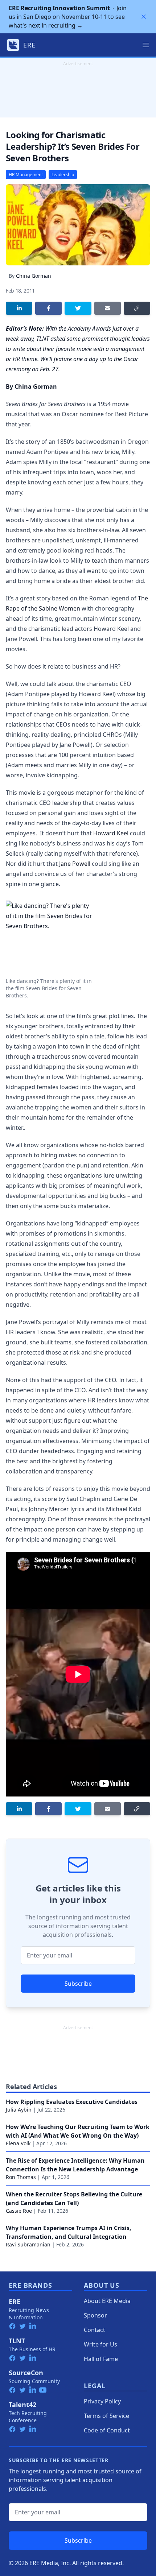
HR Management (26, 175)
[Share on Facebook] (48, 308)
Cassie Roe (19, 2211)
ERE (15, 2302)
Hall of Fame (101, 2359)
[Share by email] (108, 308)
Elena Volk (18, 2143)
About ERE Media (107, 2301)
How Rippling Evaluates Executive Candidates (72, 2102)
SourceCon (26, 2373)
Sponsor (95, 2315)
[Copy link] (137, 308)
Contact (95, 2330)
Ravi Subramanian (28, 2244)
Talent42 (22, 2405)
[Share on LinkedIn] (19, 308)
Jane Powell (75, 864)
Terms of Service (106, 2416)
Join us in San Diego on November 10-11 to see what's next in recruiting (68, 17)
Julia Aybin (19, 2110)
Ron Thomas (21, 2177)
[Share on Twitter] (78, 308)
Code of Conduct (107, 2430)
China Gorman (34, 276)
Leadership (63, 175)
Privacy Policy (102, 2401)
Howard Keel (111, 833)
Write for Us (100, 2344)
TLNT (17, 2341)
